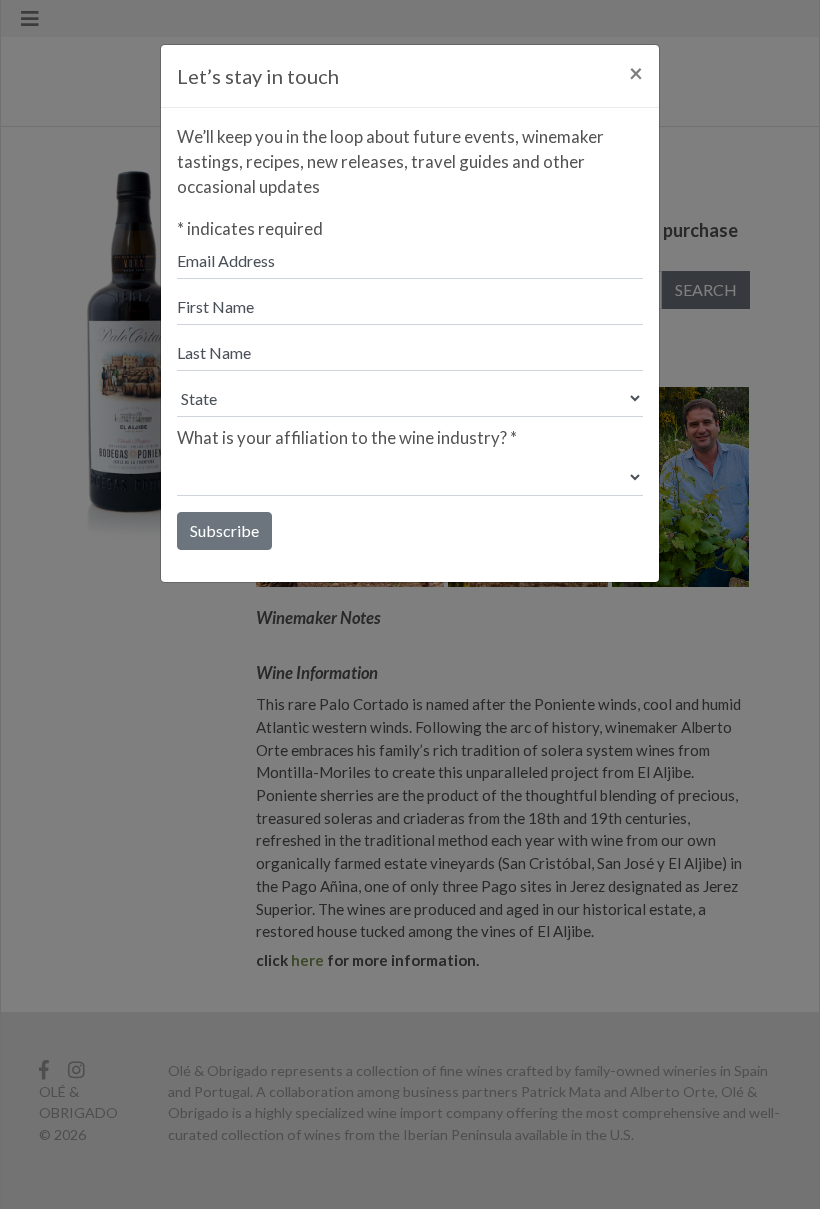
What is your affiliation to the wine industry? (347, 437)
